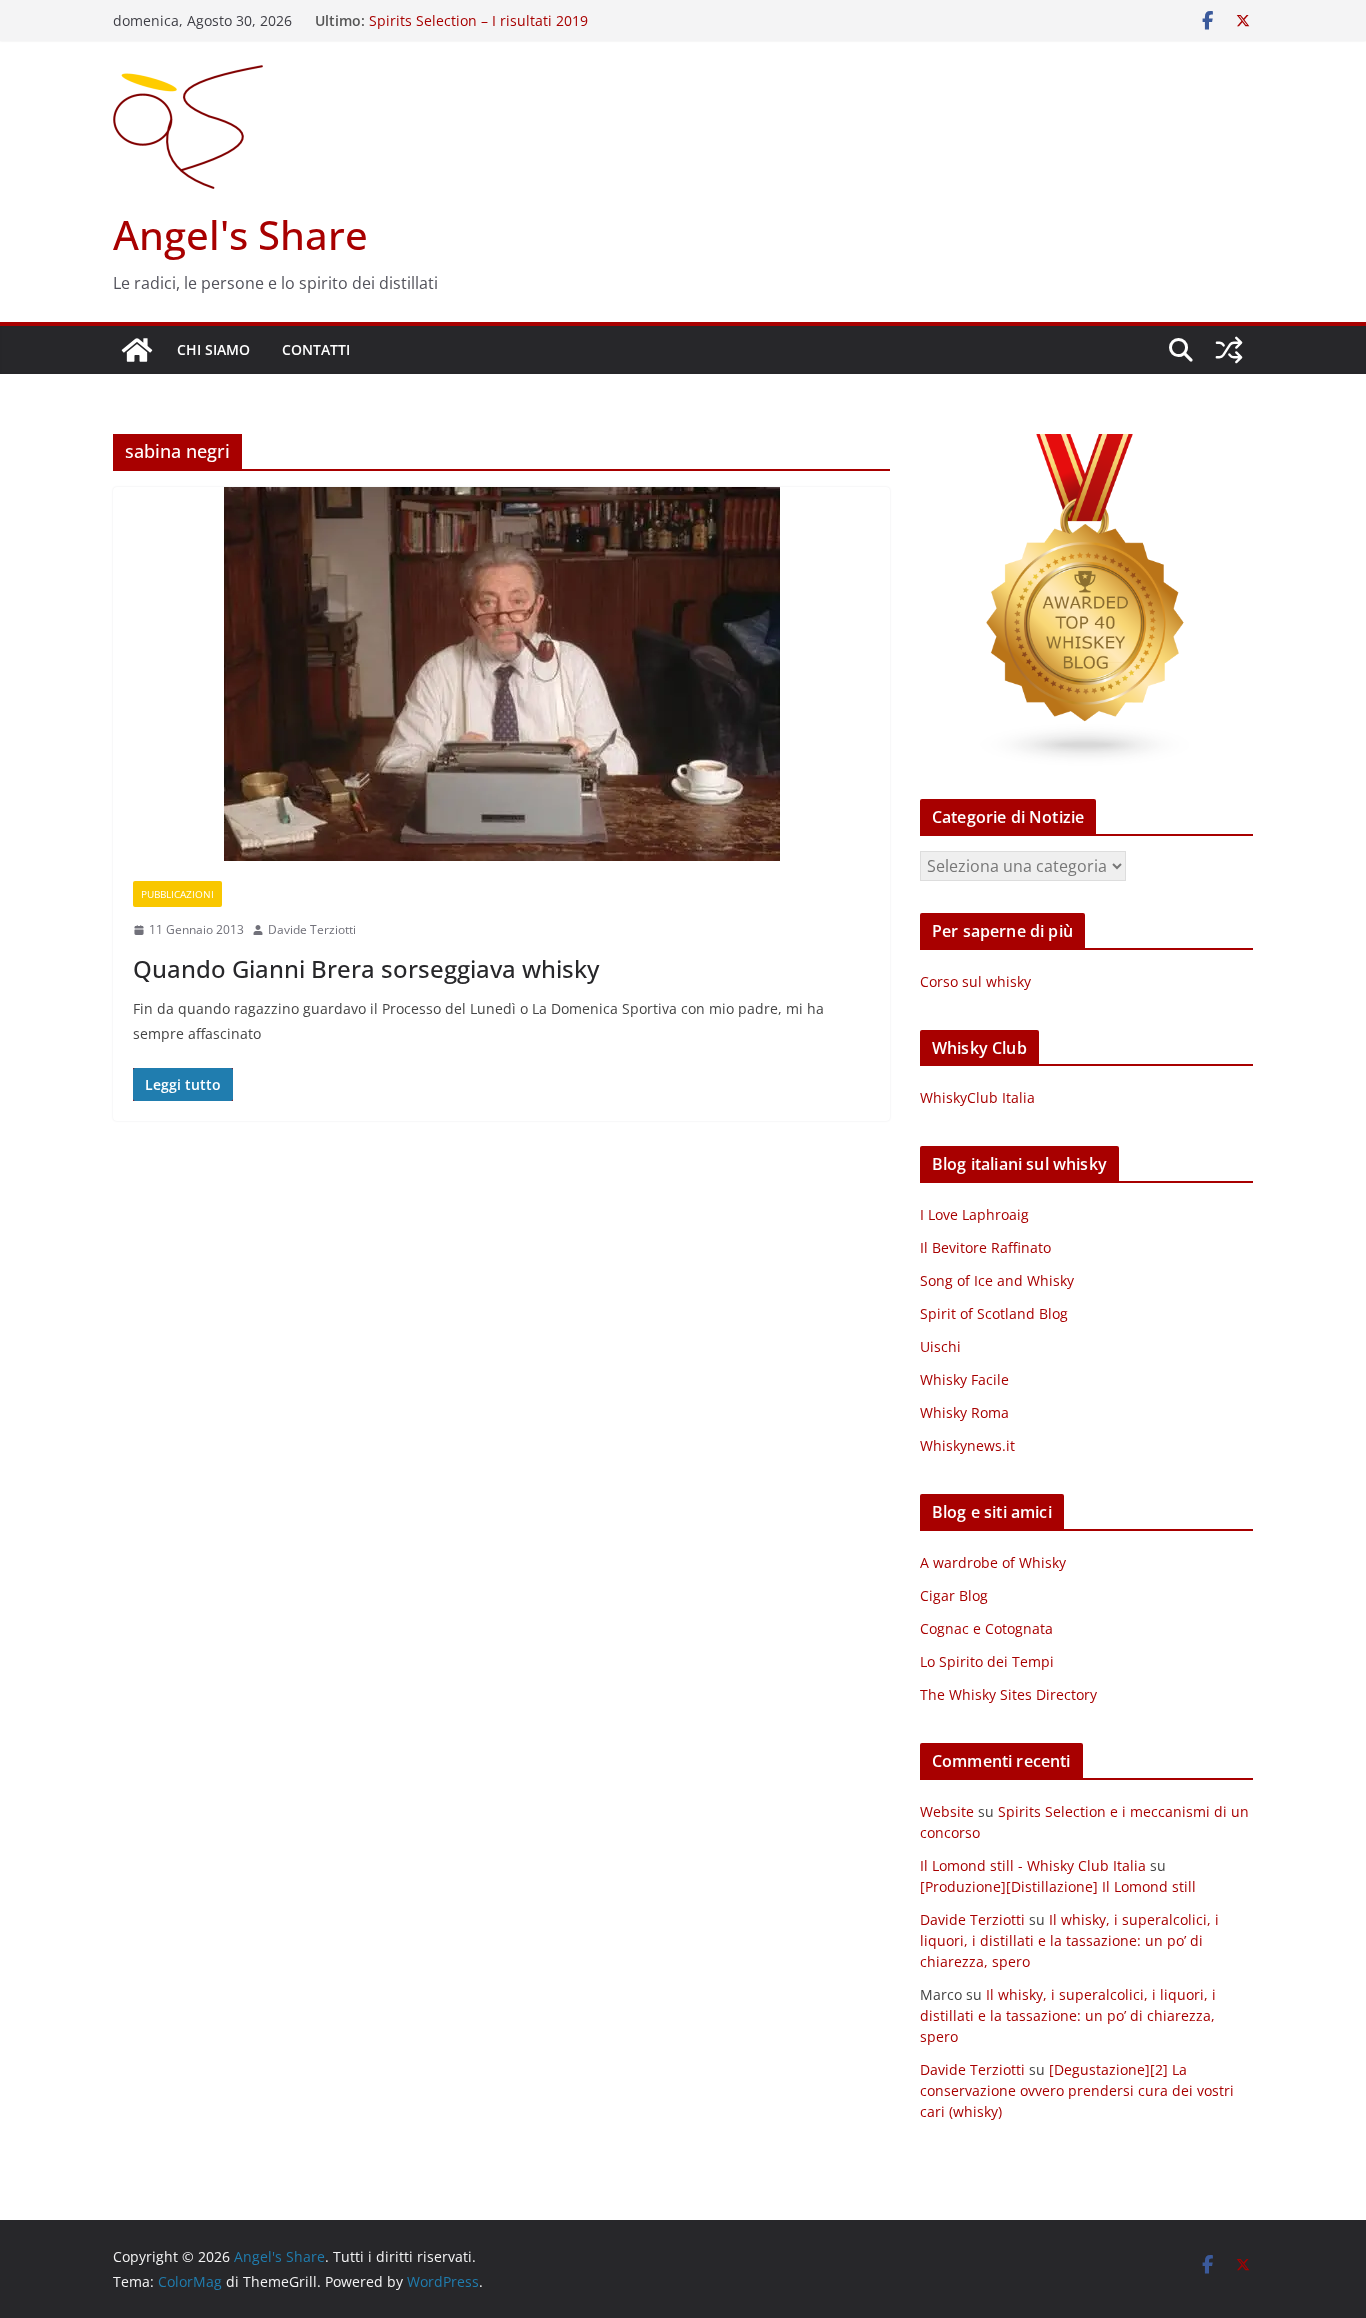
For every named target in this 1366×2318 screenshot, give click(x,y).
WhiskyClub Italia (977, 1097)
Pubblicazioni (177, 894)
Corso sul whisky (975, 981)
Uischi (940, 1346)
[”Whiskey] (1086, 446)
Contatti (316, 349)
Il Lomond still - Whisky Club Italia (1033, 1865)
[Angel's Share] (137, 350)
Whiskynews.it (967, 1445)
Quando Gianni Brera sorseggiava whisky (366, 968)
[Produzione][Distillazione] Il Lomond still (1058, 1886)
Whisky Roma (964, 1412)
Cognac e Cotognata (986, 1628)
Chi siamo (213, 349)
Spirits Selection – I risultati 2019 (478, 20)
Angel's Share (240, 234)
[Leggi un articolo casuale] (1229, 350)
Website (947, 1811)
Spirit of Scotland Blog (994, 1313)
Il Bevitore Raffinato (985, 1247)
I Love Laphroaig (974, 1214)
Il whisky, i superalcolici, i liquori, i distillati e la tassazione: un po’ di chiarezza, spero (1069, 1940)
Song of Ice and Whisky (997, 1280)
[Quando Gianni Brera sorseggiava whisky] (501, 674)
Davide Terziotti (312, 929)
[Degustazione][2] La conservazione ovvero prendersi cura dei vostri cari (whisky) (1077, 2090)
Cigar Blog (954, 1595)
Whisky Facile (964, 1379)
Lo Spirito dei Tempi (987, 1661)
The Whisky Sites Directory (1008, 1694)
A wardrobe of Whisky (993, 1562)
